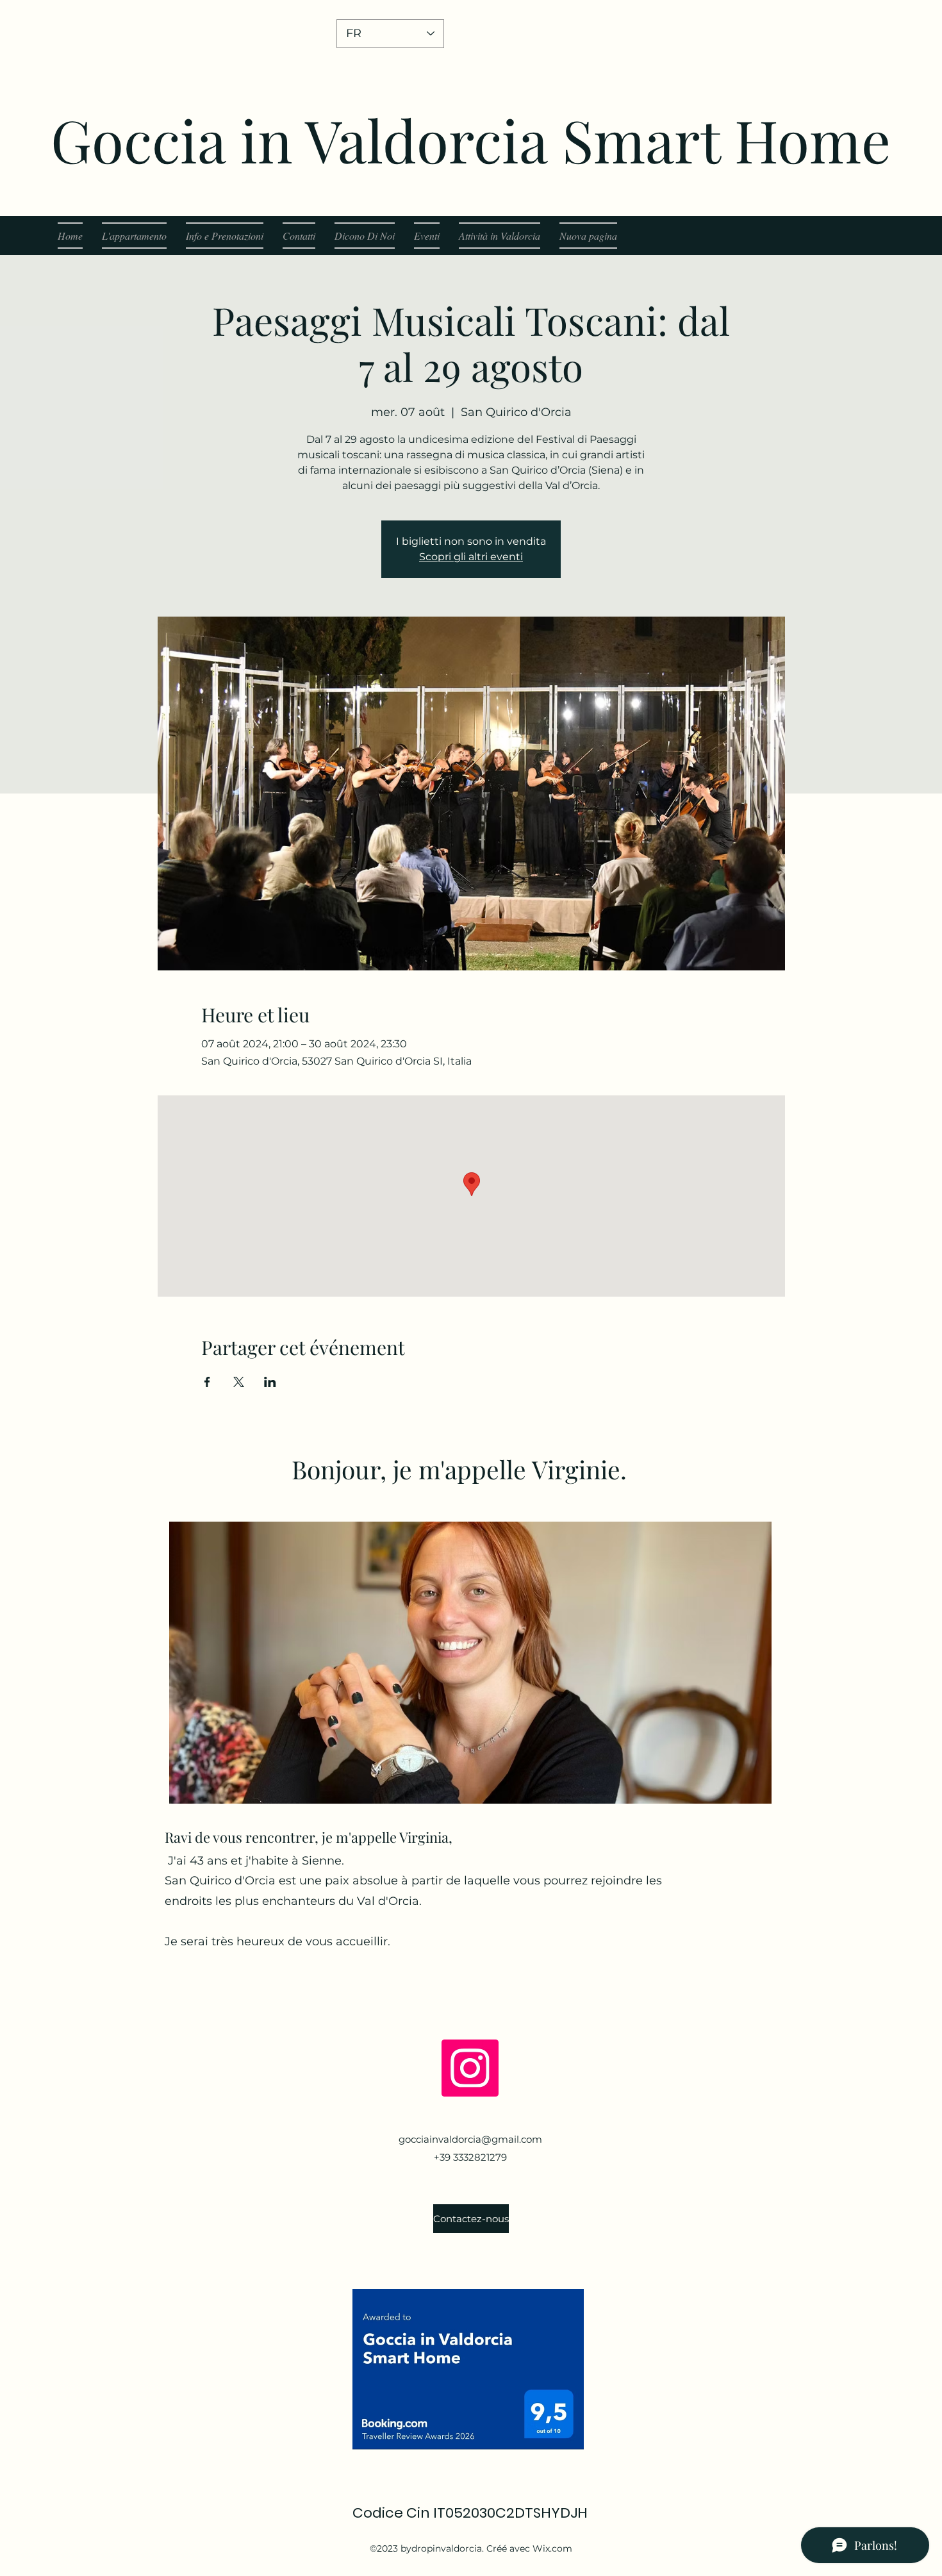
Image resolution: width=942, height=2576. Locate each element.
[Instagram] (470, 2068)
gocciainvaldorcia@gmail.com (470, 2139)
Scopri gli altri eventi (471, 557)
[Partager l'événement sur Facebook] (207, 1382)
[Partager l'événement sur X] (239, 1382)
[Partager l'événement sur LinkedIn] (270, 1382)
